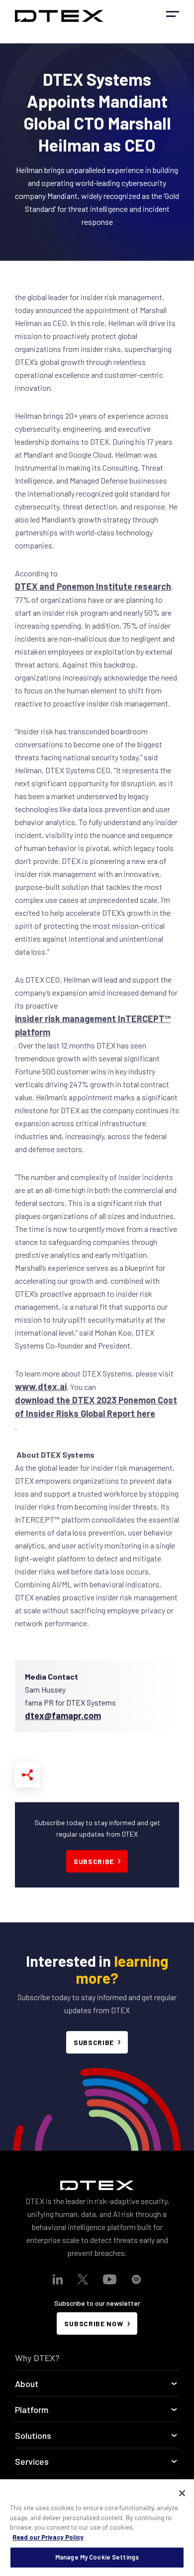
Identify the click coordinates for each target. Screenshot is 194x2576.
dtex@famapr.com (63, 1716)
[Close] (182, 2493)
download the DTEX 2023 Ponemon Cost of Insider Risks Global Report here (96, 1407)
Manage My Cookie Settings (97, 2557)
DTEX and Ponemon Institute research (93, 586)
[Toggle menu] (173, 14)
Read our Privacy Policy (48, 2537)
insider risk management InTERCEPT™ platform (93, 1025)
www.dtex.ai (41, 1386)
